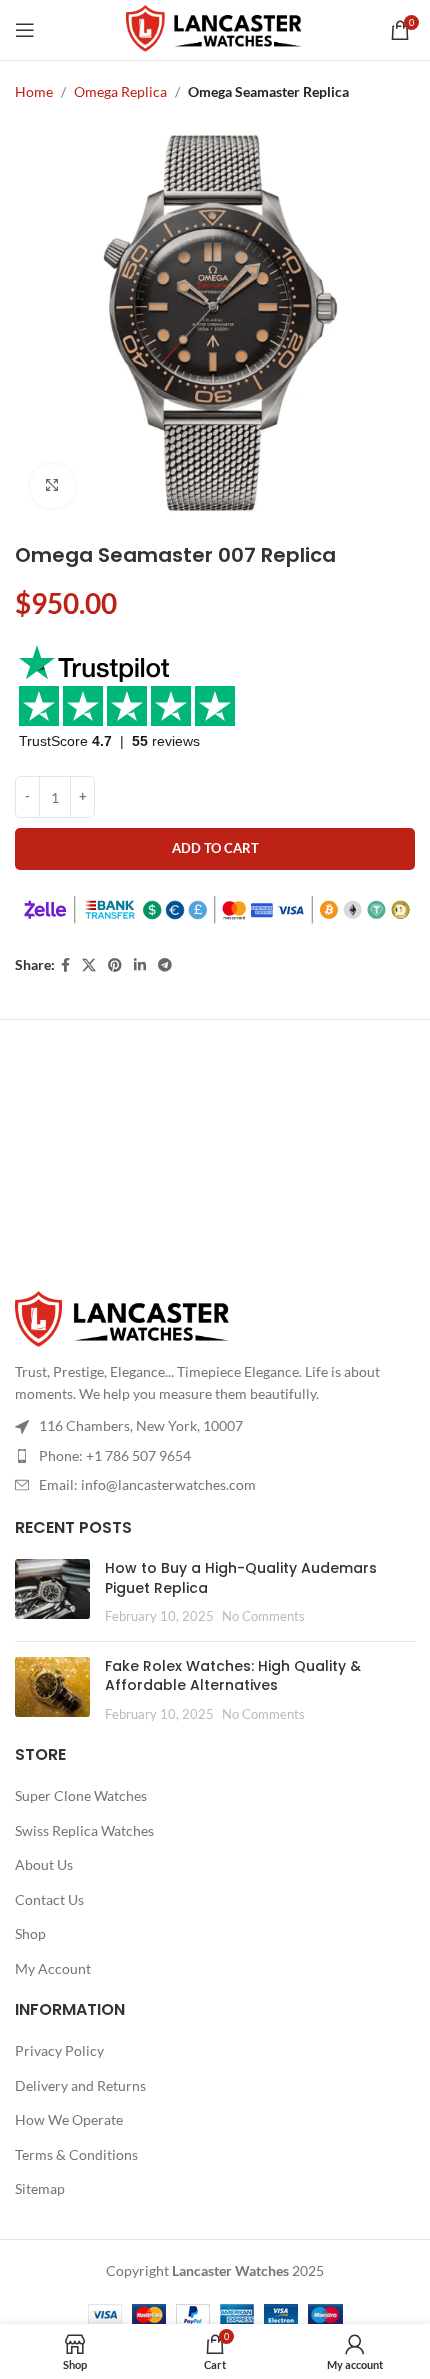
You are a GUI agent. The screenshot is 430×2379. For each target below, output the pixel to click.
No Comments (263, 1616)
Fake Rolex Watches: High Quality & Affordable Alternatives (233, 1676)
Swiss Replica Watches (84, 1830)
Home (34, 91)
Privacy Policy (59, 2050)
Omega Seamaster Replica (268, 91)
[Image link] (123, 1318)
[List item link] (215, 1456)
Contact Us (49, 1899)
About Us (44, 1864)
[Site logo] (215, 28)
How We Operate (69, 2119)
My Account (53, 1968)
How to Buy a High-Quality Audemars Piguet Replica (241, 1578)
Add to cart (215, 848)
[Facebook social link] (65, 965)
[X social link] (89, 965)
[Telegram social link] (165, 965)
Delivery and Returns (80, 2085)
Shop (30, 1933)
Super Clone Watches (81, 1795)
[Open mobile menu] (25, 30)
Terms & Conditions (76, 2154)
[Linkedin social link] (140, 965)
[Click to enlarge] (52, 486)
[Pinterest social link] (115, 965)
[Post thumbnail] (52, 1592)
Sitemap (40, 2188)
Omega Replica (120, 91)
